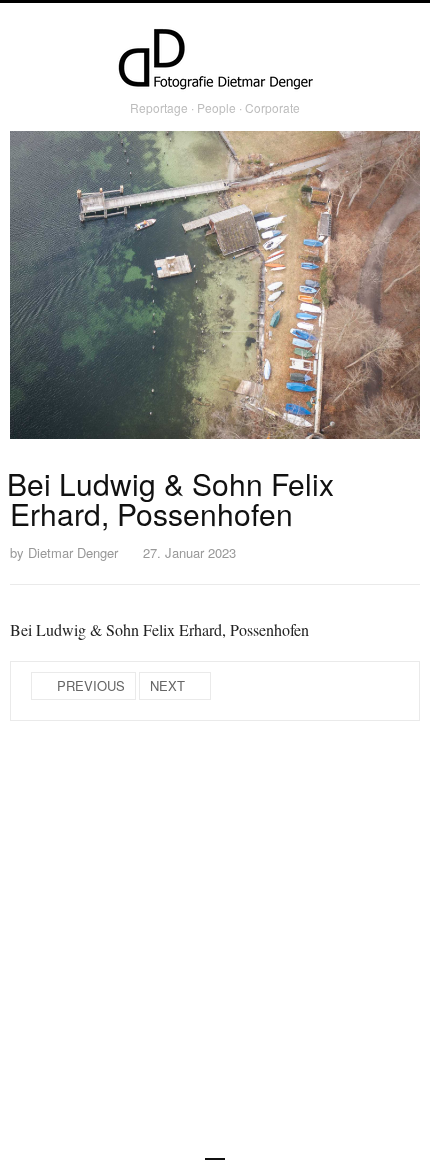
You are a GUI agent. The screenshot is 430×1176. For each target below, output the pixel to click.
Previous (91, 685)
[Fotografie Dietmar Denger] (215, 61)
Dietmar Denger (73, 552)
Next (167, 685)
